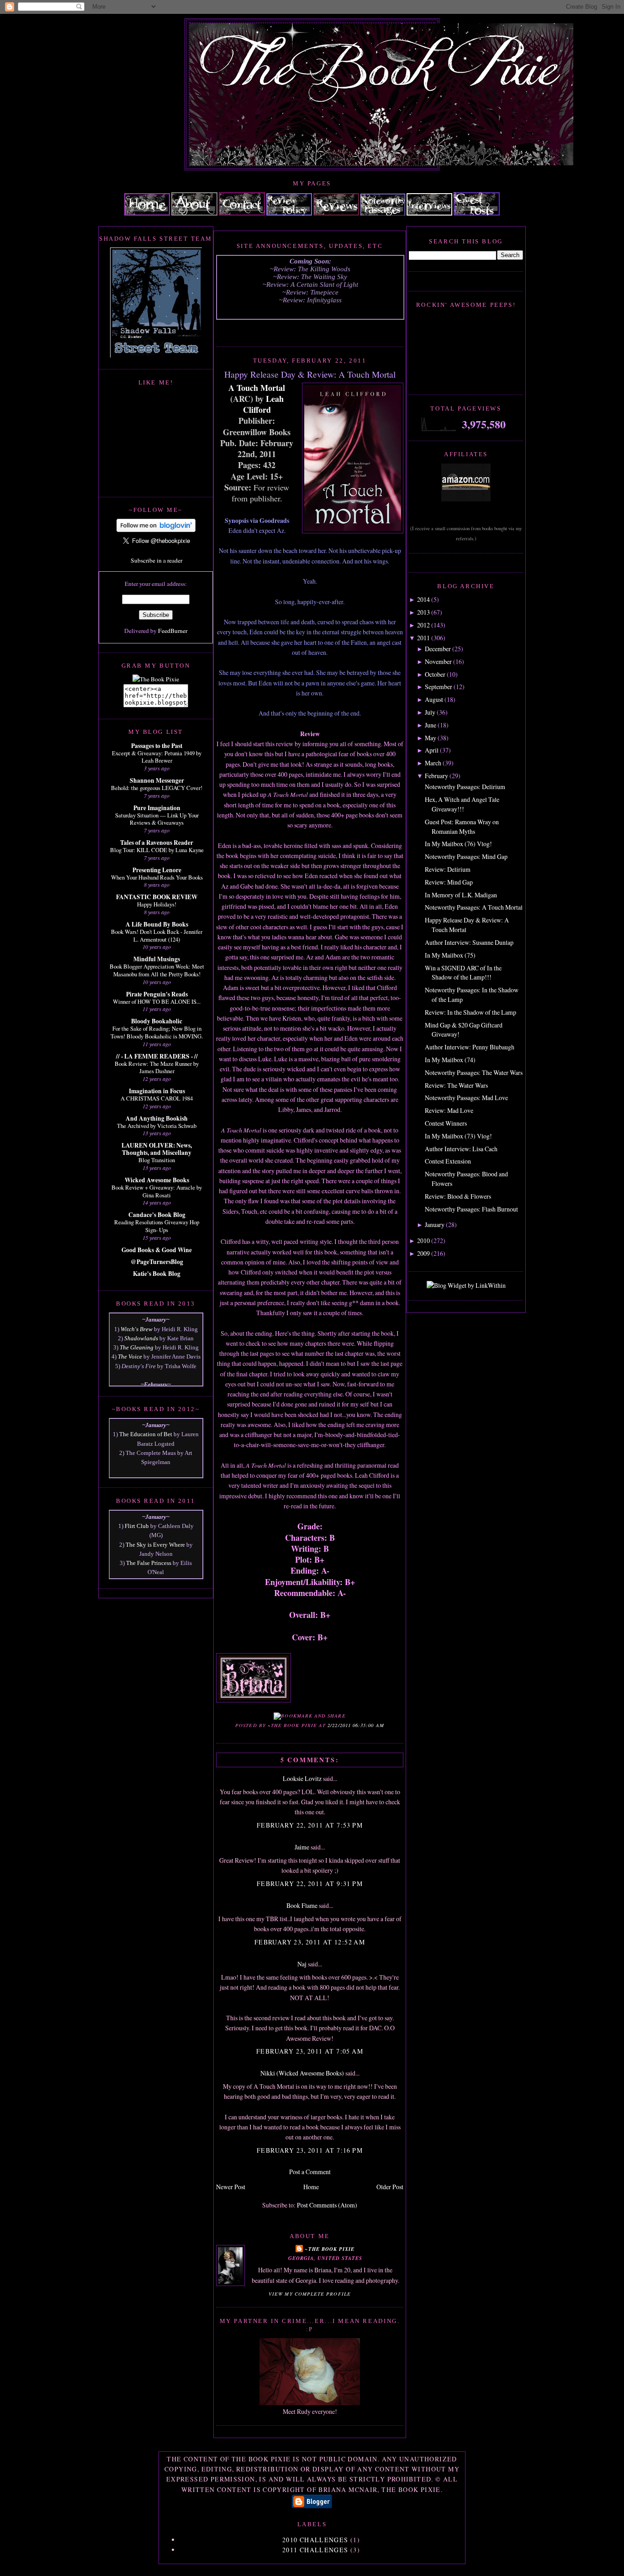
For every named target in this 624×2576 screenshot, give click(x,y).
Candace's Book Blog (157, 1215)
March (433, 763)
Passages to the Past (157, 746)
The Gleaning (137, 1347)
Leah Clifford (263, 404)
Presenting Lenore (157, 870)
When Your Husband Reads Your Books (157, 877)
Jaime (303, 1847)
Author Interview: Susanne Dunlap (469, 942)
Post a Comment (310, 2172)
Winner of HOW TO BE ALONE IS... (157, 1001)
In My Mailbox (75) (450, 955)
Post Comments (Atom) (327, 2205)
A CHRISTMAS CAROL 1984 (157, 1098)
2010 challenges (315, 2540)
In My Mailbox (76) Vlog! (458, 844)
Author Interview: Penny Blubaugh (470, 1047)
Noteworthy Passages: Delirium (465, 787)
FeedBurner (173, 631)
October (435, 674)
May (431, 738)
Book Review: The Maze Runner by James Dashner (157, 1067)
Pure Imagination (157, 808)
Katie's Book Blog (157, 1274)
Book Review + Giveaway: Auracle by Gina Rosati (157, 1191)
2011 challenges (315, 2550)
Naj (302, 1964)
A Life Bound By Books (157, 924)
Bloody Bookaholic (157, 1021)
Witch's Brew (137, 1329)
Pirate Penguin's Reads (157, 994)
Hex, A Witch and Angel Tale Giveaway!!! (462, 804)
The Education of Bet (146, 1434)
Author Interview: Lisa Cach (461, 1149)
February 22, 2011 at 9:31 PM (310, 1883)
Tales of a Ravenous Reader (157, 843)
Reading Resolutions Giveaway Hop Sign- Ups (157, 1226)
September (439, 687)
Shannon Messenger (157, 780)
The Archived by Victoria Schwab (157, 1126)
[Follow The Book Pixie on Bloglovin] (156, 530)
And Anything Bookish (157, 1118)
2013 (423, 612)
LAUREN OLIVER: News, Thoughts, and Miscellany (157, 1149)
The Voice (130, 1356)
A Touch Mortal (257, 388)
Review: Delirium (448, 869)
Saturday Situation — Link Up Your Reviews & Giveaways (157, 819)
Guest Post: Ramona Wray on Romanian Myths (462, 827)
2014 (423, 599)
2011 (423, 638)
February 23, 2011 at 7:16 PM (310, 2150)
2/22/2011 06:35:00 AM (356, 1725)
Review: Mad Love (449, 1110)
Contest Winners (446, 1123)
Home (311, 2187)
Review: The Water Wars (456, 1085)
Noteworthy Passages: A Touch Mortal (474, 907)
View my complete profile (310, 2294)
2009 (423, 1253)
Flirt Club (137, 1526)
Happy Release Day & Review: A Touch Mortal (310, 374)
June (431, 725)
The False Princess (149, 1563)
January (435, 1225)
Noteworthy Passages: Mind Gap (466, 856)
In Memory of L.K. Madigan (461, 895)
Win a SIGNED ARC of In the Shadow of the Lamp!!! (463, 973)
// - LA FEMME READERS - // (157, 1056)
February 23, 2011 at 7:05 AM (310, 2051)
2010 (423, 1241)
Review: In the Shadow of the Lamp (471, 1012)
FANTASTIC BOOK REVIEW (157, 897)
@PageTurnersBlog (157, 1262)
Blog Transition (157, 1160)
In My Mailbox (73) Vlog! (458, 1136)
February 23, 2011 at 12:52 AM (310, 1942)
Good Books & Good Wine (157, 1250)
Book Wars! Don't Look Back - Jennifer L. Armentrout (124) (157, 935)
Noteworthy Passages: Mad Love (466, 1098)
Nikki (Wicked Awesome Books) (302, 2073)
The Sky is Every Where (155, 1545)
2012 (423, 625)
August (434, 699)
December (438, 649)
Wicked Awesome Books (157, 1180)
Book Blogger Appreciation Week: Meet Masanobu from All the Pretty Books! (157, 970)
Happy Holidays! (157, 904)
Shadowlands (141, 1338)
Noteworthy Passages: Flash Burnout (471, 1209)
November (438, 661)
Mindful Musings (157, 959)
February (436, 776)
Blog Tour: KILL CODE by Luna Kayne (157, 850)
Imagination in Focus (157, 1091)
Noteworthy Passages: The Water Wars (474, 1072)
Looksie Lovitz (302, 1778)
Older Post (390, 2187)
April (432, 750)
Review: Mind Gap (449, 882)
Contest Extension (448, 1161)
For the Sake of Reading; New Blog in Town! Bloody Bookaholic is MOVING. (157, 1032)
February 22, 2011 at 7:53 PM (310, 1825)
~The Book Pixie (330, 2249)
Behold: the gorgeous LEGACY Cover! (157, 788)
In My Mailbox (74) (450, 1060)
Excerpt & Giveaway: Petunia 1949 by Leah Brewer (157, 757)
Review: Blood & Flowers (458, 1196)
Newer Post (231, 2187)
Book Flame (302, 1905)
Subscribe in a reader (156, 560)
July (430, 712)
